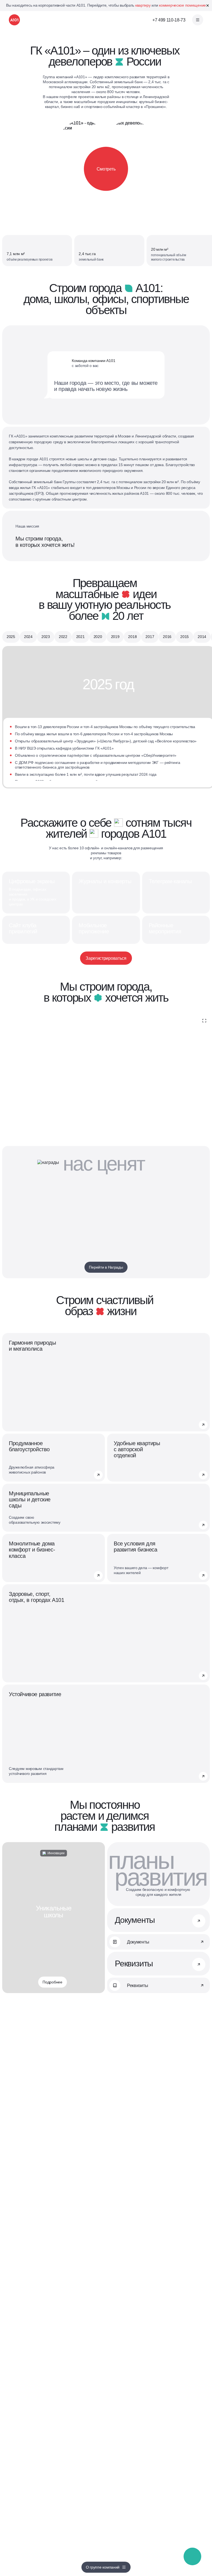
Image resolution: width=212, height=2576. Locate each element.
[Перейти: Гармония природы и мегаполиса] (203, 1425)
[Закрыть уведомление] (208, 6)
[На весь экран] (204, 1021)
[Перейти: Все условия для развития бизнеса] (203, 1575)
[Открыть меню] (198, 20)
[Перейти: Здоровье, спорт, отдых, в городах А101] (203, 1676)
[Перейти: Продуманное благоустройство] (98, 1475)
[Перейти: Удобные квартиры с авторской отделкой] (203, 1475)
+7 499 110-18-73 (169, 20)
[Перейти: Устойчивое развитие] (203, 1776)
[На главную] (14, 20)
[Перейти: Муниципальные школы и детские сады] (203, 1525)
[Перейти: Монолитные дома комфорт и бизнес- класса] (98, 1575)
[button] (193, 2557)
